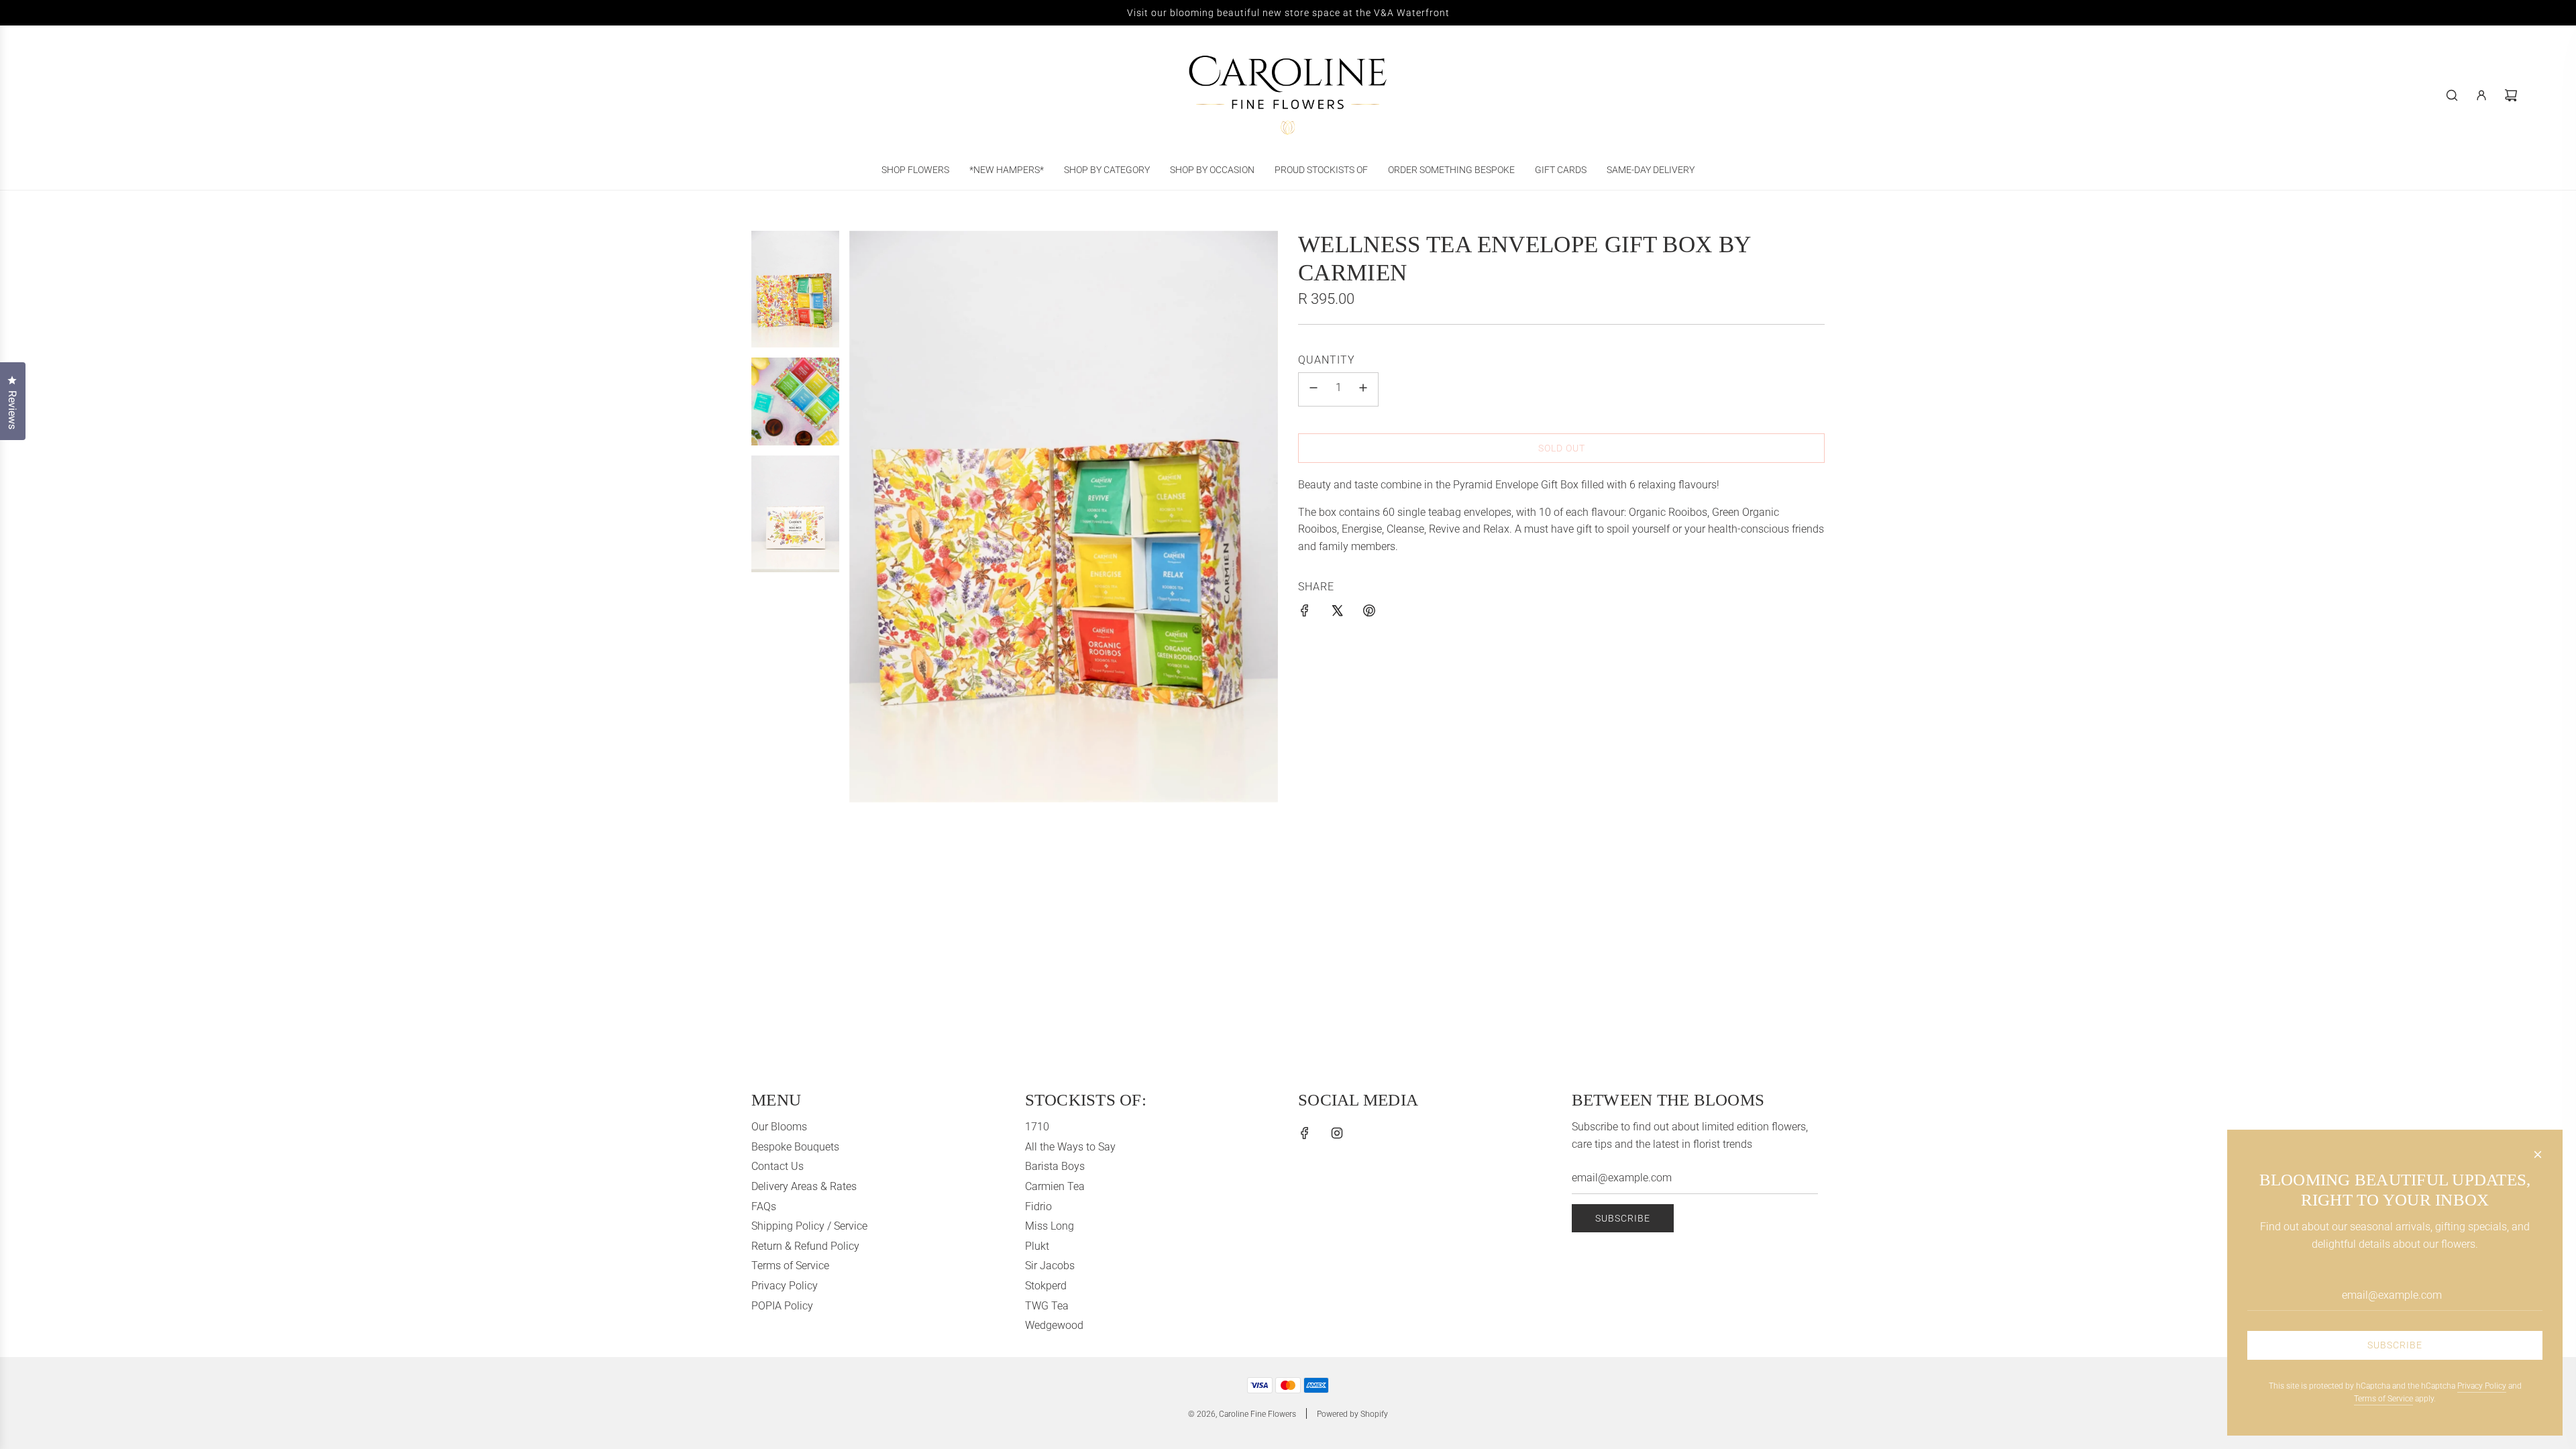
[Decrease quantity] (1313, 389)
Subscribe (1623, 1218)
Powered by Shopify (1352, 1414)
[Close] (2538, 1155)
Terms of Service (2383, 1399)
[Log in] (2481, 95)
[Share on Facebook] (1305, 613)
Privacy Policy (2482, 1386)
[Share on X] (1337, 613)
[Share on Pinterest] (1369, 613)
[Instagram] (1337, 1133)
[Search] (2452, 95)
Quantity (1327, 360)
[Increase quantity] (1363, 389)
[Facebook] (1305, 1133)
